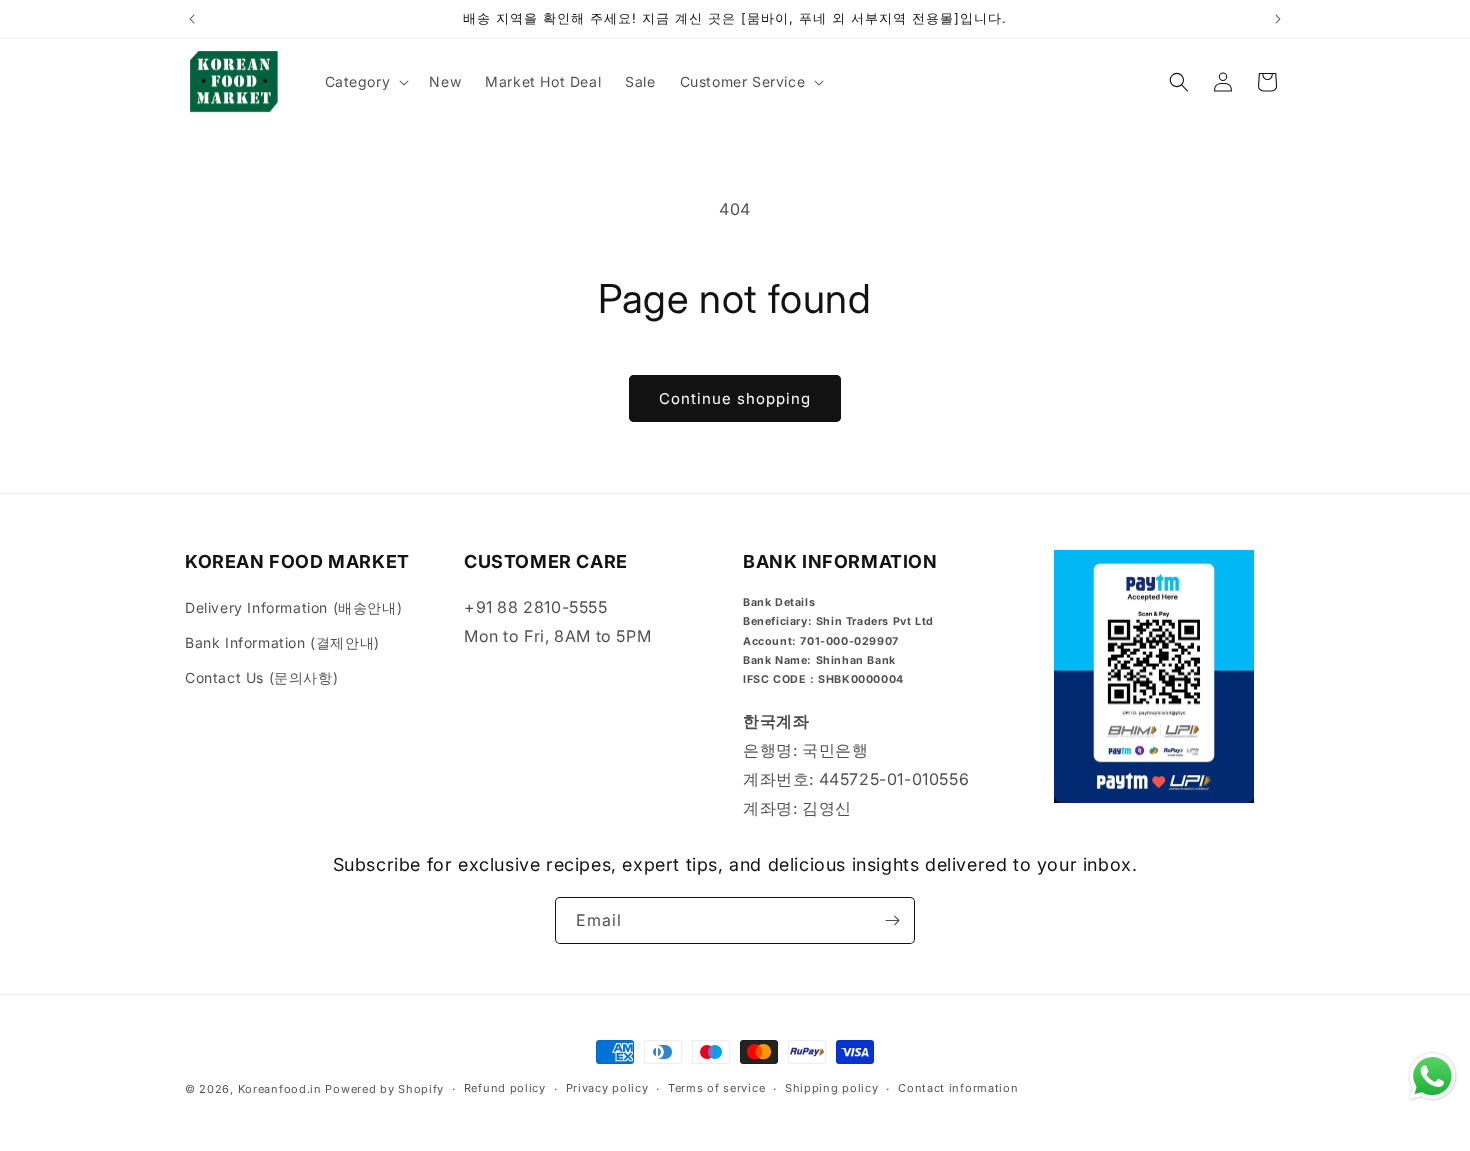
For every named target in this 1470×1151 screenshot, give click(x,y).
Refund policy (505, 1088)
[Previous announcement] (192, 19)
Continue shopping (735, 398)
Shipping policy (832, 1088)
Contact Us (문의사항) (261, 677)
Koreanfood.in (280, 1089)
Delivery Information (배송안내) (293, 607)
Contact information (958, 1088)
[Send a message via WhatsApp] (1432, 1076)
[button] (365, 82)
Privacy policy (607, 1088)
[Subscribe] (892, 920)
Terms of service (716, 1088)
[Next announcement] (1278, 19)
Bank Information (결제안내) (282, 642)
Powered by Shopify (384, 1089)
